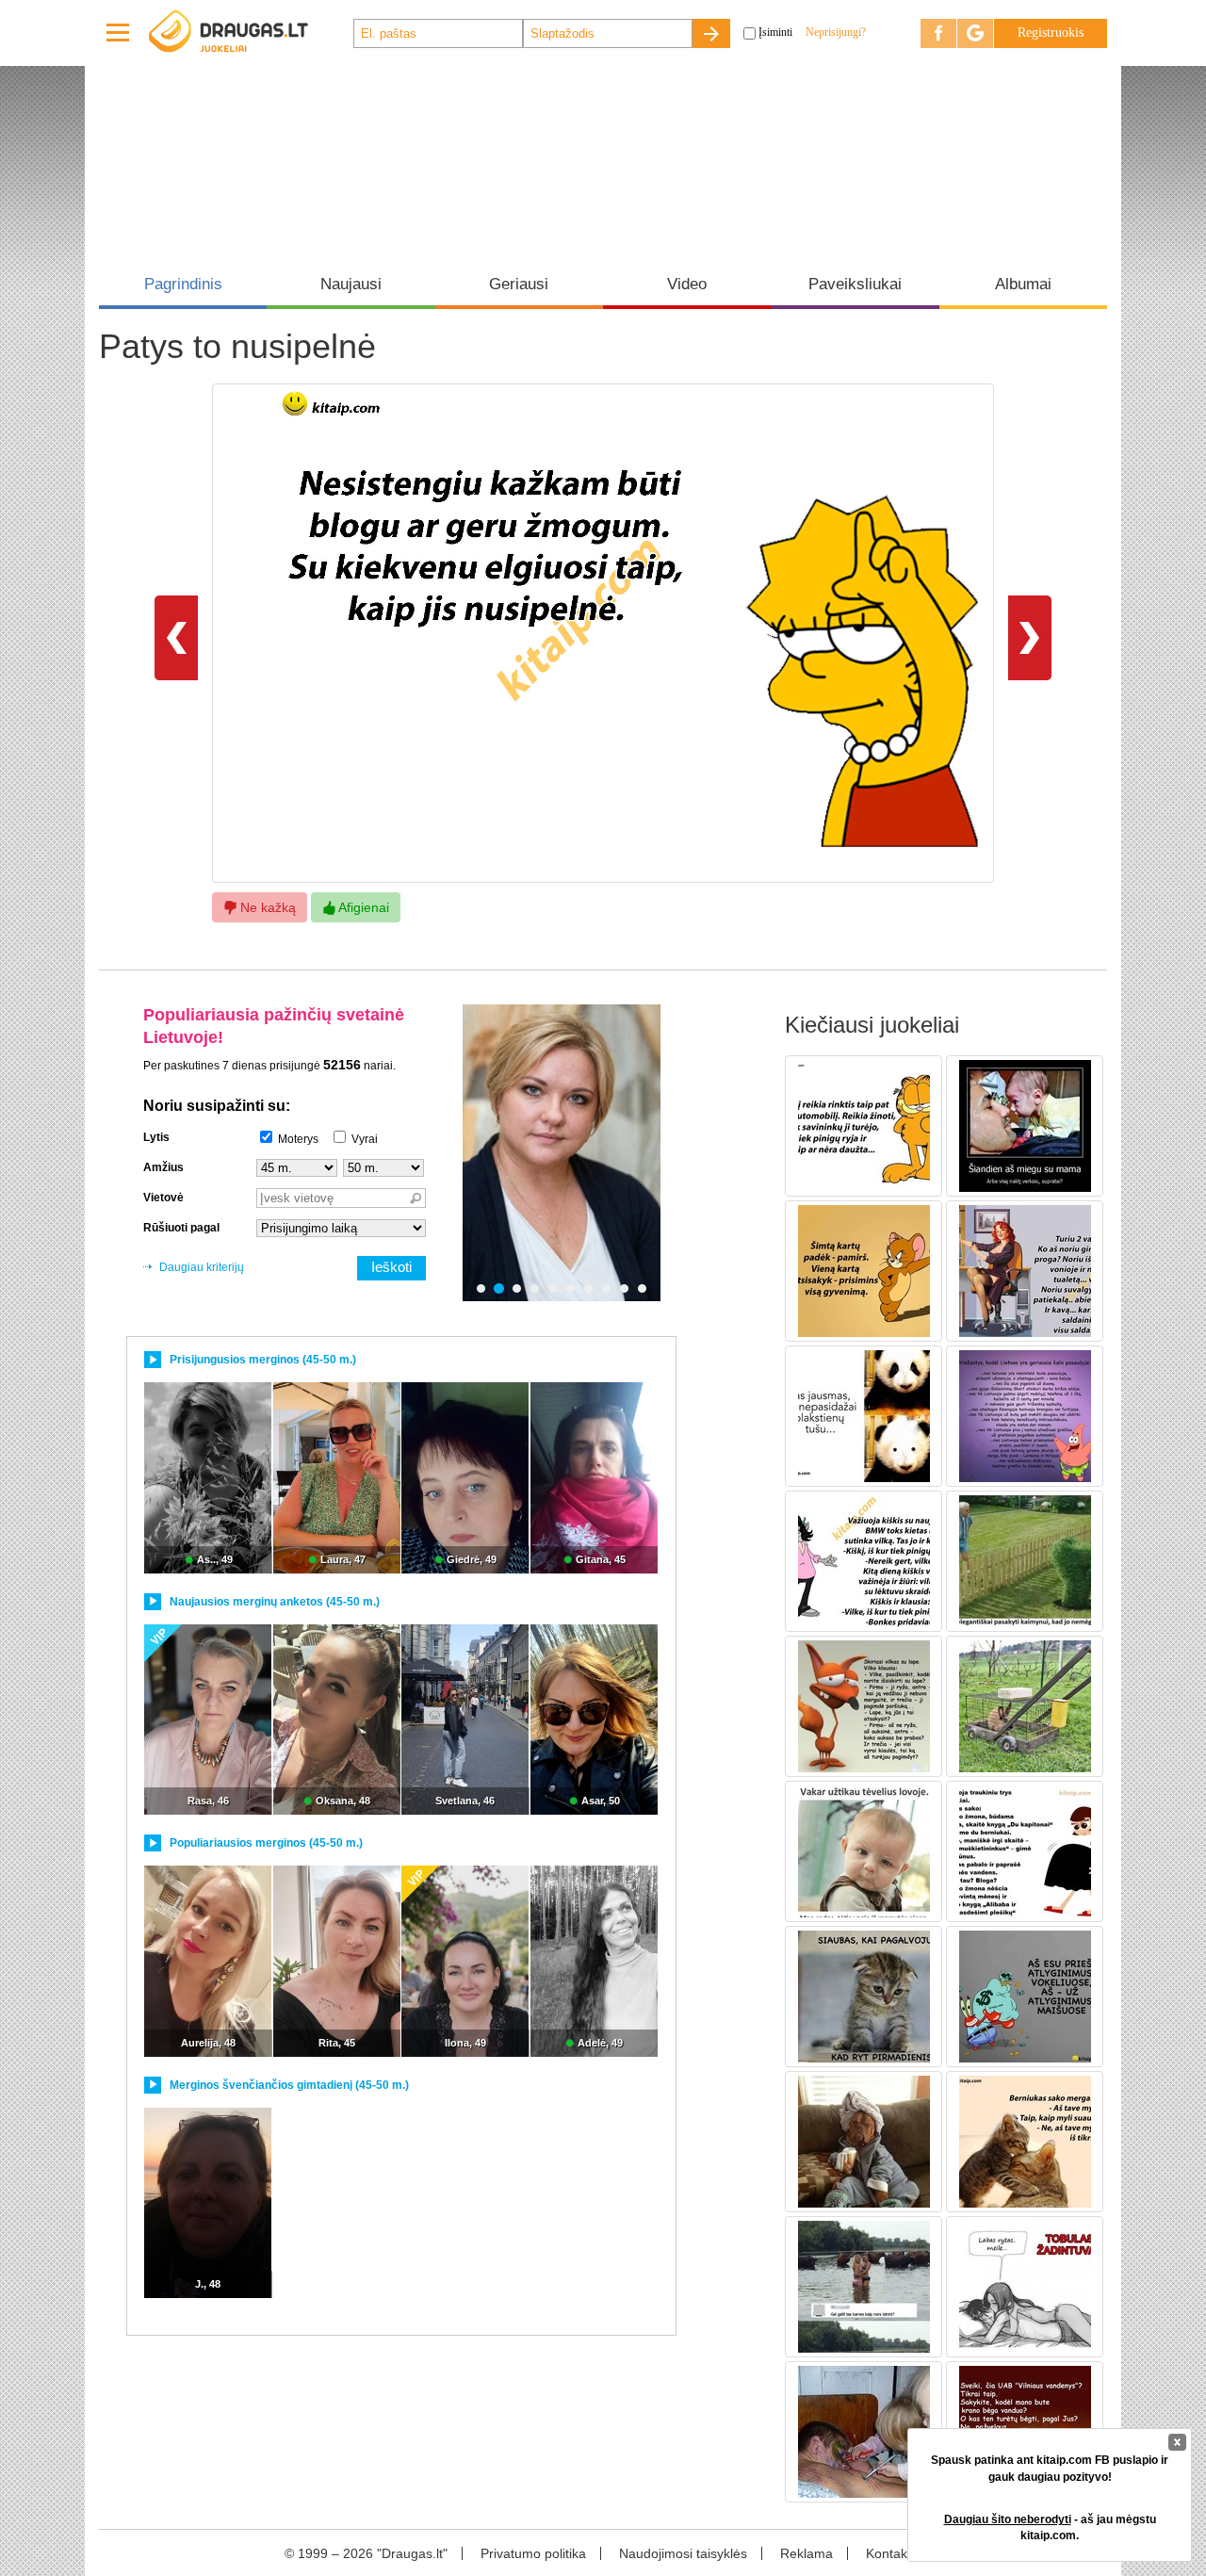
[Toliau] (1030, 637)
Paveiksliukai (855, 284)
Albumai (1023, 284)
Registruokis (1051, 33)
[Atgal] (176, 637)
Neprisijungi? (836, 32)
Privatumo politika (533, 2553)
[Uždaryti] (1177, 2442)
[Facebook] (938, 33)
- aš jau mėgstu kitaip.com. (1050, 2527)
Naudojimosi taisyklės (683, 2553)
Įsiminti (775, 32)
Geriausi (519, 284)
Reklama (807, 2553)
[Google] (975, 33)
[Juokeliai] (250, 33)
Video (687, 284)
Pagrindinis (183, 284)
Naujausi (351, 284)
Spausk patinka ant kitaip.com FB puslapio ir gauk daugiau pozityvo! (1050, 2468)
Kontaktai (894, 2553)
